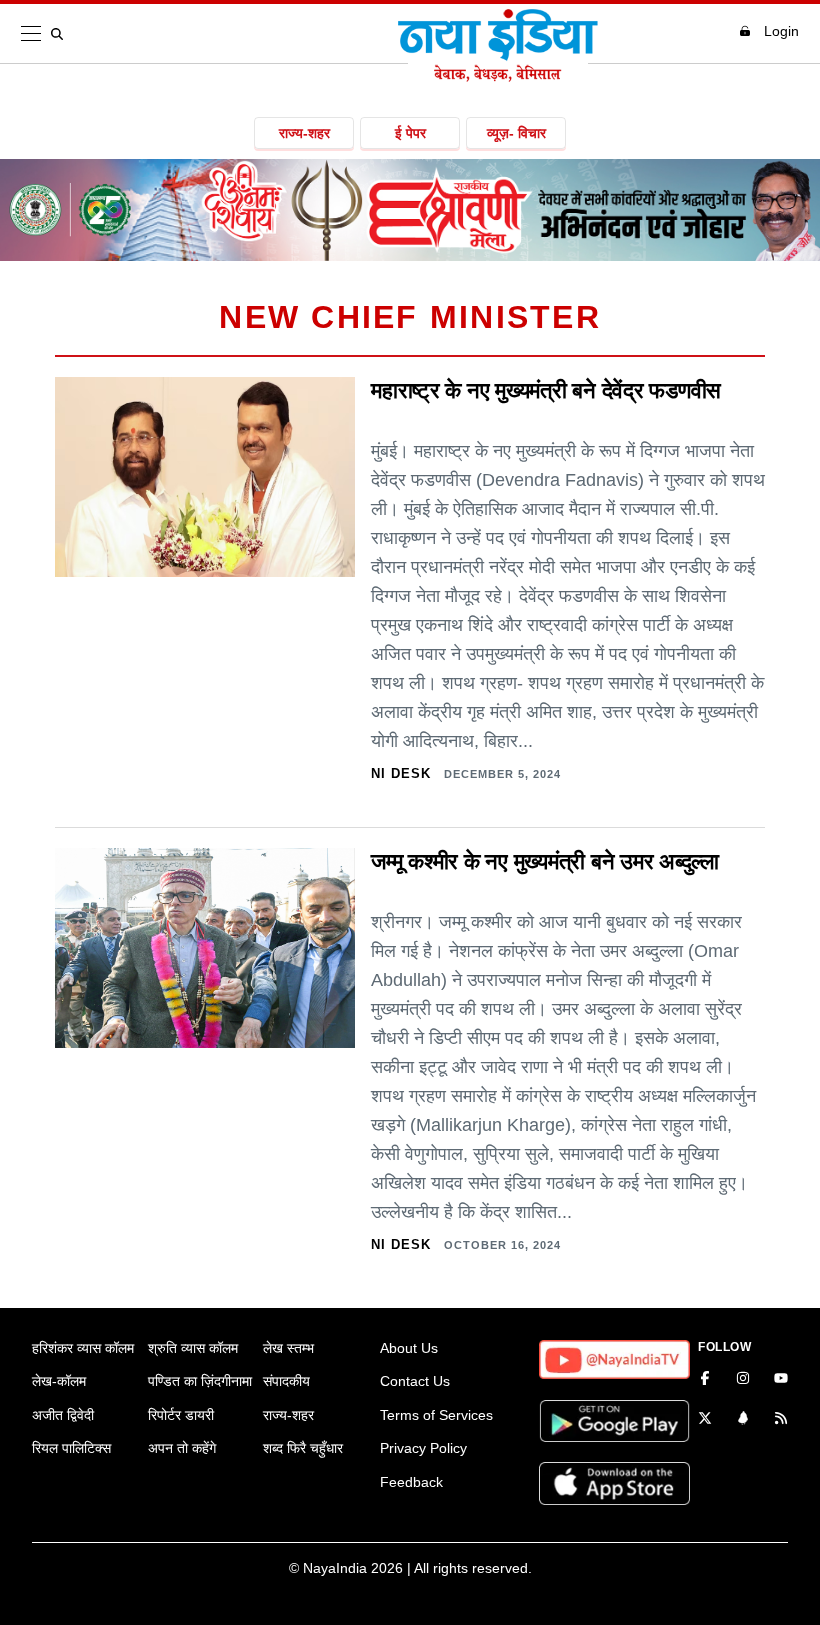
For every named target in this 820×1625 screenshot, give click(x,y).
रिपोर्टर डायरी (181, 1415)
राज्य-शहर (304, 133)
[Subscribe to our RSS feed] (781, 1420)
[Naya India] (498, 76)
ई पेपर (410, 133)
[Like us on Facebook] (705, 1380)
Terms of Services (436, 1415)
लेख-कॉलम (59, 1381)
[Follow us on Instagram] (743, 1380)
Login (781, 31)
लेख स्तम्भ (288, 1348)
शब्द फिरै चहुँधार (303, 1448)
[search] (61, 34)
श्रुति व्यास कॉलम (193, 1348)
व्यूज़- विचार (516, 133)
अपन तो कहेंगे (182, 1448)
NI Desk (401, 773)
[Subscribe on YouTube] (781, 1380)
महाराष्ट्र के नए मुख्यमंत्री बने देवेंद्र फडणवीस (546, 390)
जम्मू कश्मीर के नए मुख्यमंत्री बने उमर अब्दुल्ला (545, 861)
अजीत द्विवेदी (63, 1415)
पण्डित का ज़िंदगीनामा (200, 1381)
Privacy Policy (423, 1448)
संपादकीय (286, 1381)
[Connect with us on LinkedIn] (743, 1420)
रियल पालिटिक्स (71, 1448)
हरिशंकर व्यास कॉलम (83, 1348)
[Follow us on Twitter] (705, 1420)
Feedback (411, 1482)
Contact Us (415, 1381)
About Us (409, 1348)
